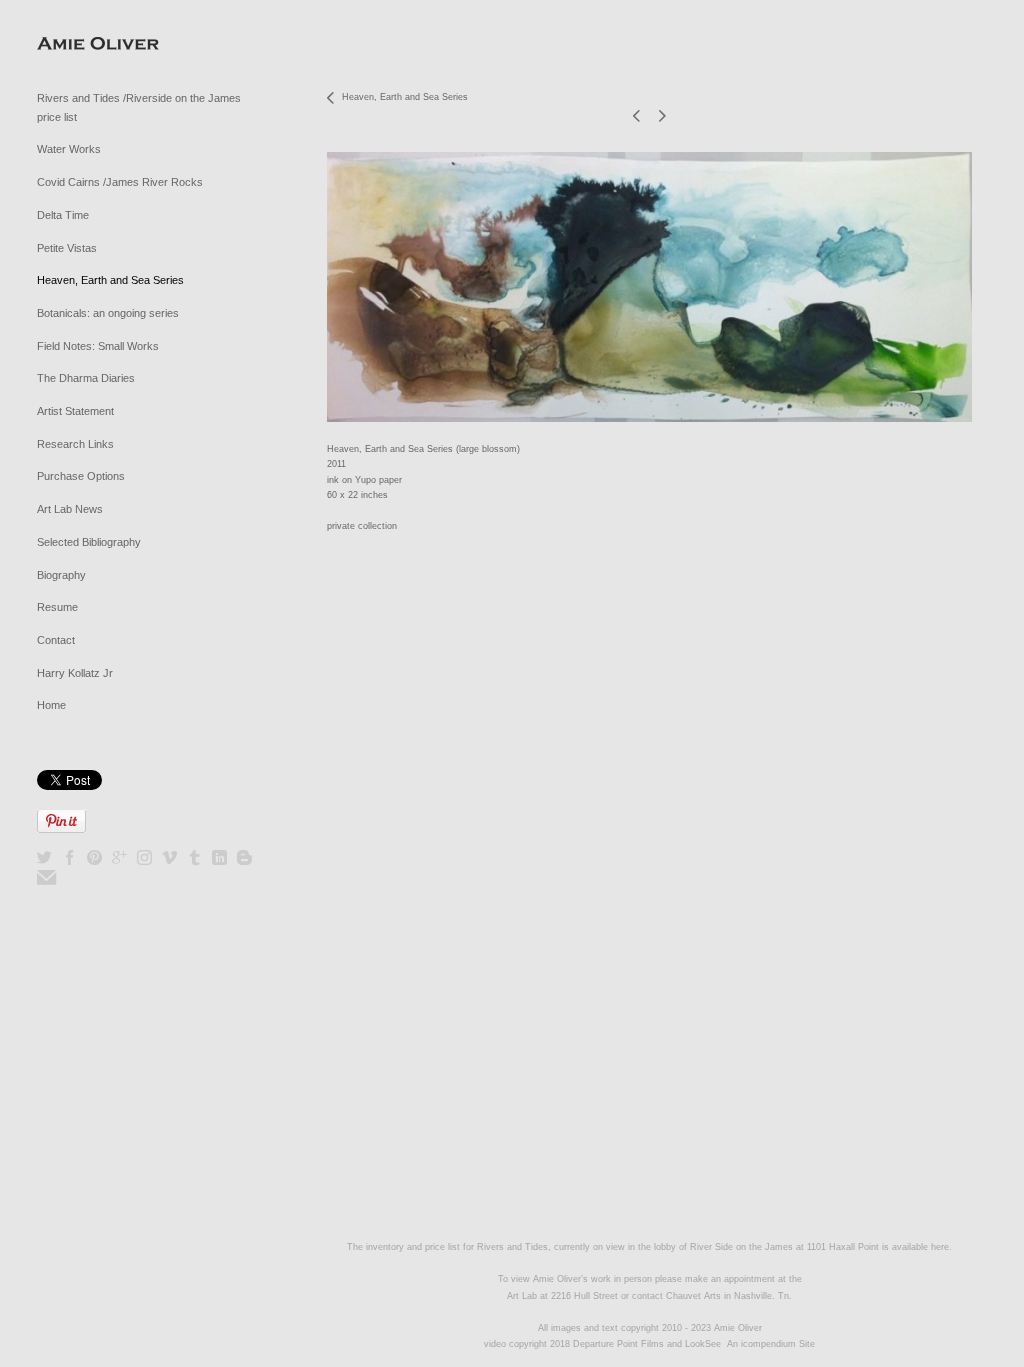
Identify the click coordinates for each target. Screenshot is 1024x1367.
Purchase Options (81, 476)
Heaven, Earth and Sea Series (110, 280)
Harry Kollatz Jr (75, 673)
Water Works (69, 149)
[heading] (87, 44)
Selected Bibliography (89, 542)
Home (51, 705)
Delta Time (63, 215)
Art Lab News (70, 509)
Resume (57, 607)
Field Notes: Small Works (98, 346)
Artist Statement (75, 411)
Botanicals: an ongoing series (108, 313)
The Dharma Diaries (86, 378)
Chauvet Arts (695, 1296)
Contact (56, 640)
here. (941, 1247)
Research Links (75, 444)
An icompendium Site (771, 1344)
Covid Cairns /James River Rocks (120, 182)
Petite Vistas (67, 248)
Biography (61, 575)
